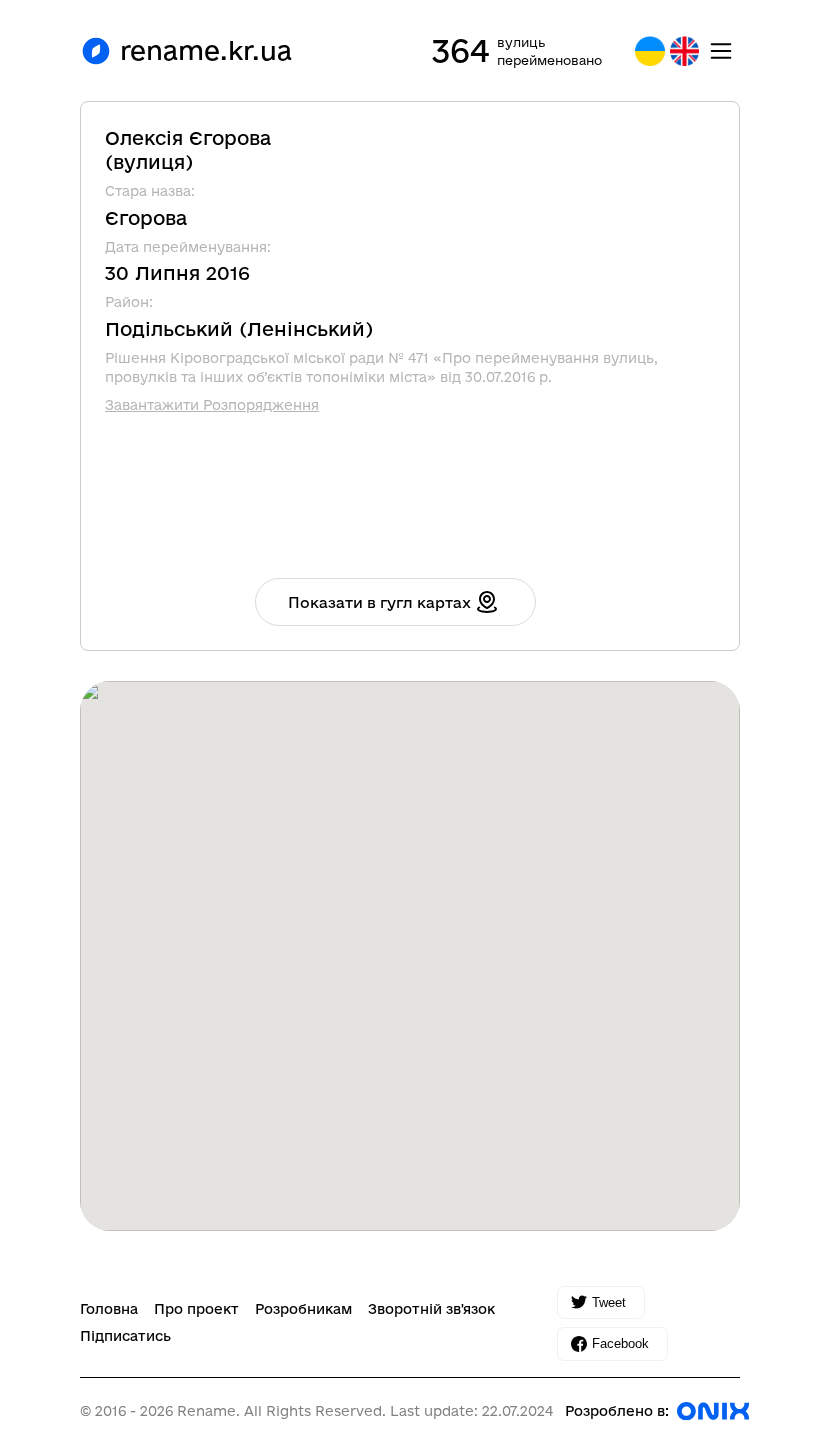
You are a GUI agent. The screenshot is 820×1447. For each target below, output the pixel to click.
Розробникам (303, 1309)
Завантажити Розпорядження (212, 405)
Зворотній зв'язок (431, 1309)
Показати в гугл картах (379, 602)
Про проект (196, 1309)
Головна (109, 1309)
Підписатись (125, 1336)
